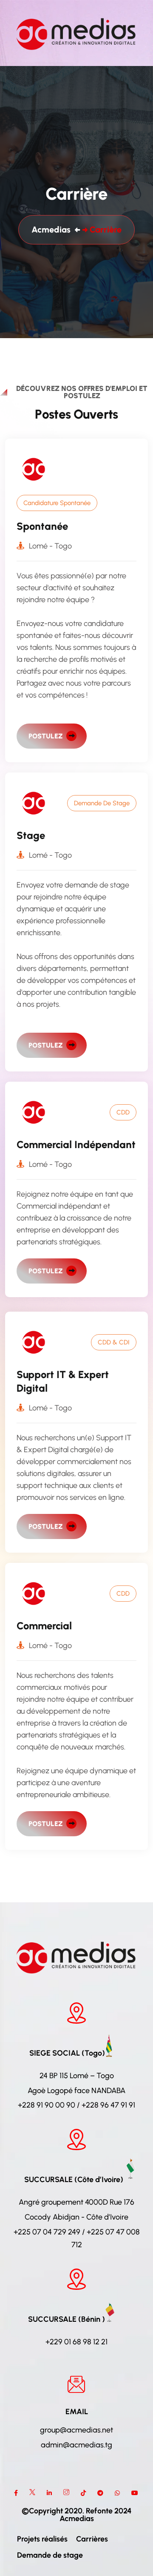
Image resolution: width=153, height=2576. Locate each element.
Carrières (92, 2539)
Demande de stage (50, 2555)
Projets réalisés (42, 2539)
